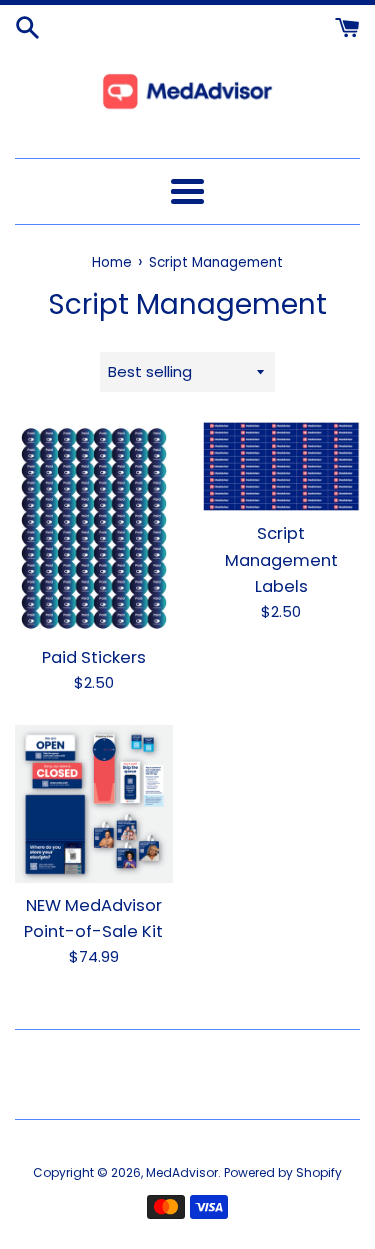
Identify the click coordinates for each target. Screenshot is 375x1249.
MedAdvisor (182, 1172)
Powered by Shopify (283, 1172)
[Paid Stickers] (94, 528)
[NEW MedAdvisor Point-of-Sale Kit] (94, 804)
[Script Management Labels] (282, 466)
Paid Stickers (94, 657)
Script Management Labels (281, 560)
